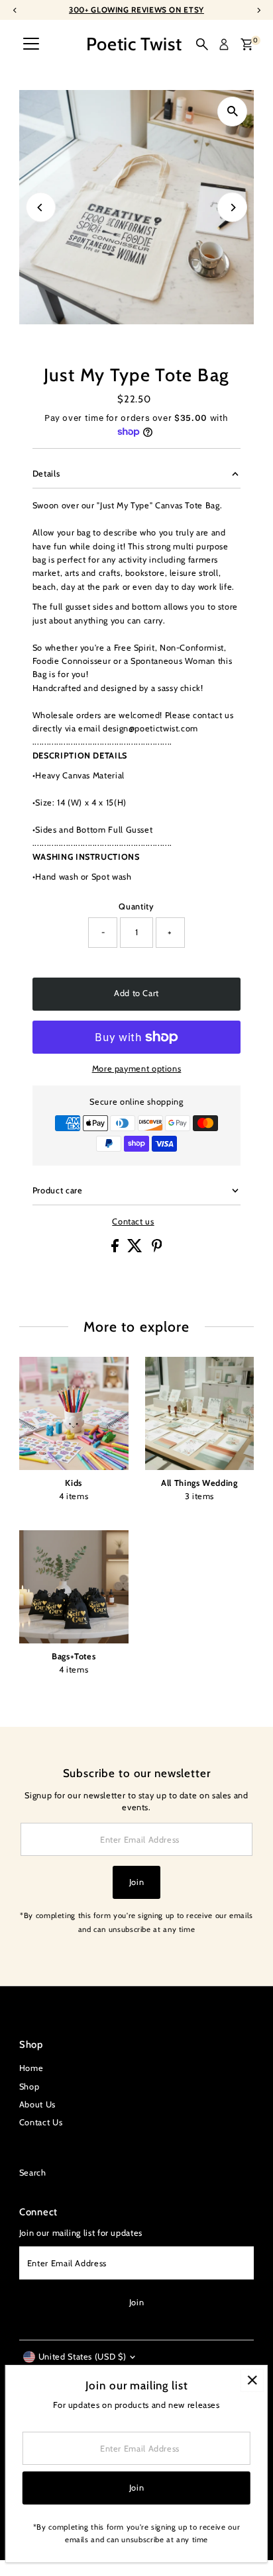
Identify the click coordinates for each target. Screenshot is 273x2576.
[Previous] (41, 207)
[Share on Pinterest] (157, 1249)
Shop (29, 2087)
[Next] (232, 207)
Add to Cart (136, 993)
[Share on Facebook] (116, 1249)
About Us (37, 2104)
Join (137, 1882)
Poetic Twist (134, 44)
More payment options (137, 1069)
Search (33, 2173)
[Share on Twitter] (136, 1249)
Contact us (133, 1222)
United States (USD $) (82, 2357)
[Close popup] (252, 2380)
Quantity (136, 906)
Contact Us (41, 2122)
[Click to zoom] (232, 112)
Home (31, 2068)
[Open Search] (202, 44)
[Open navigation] (31, 44)
